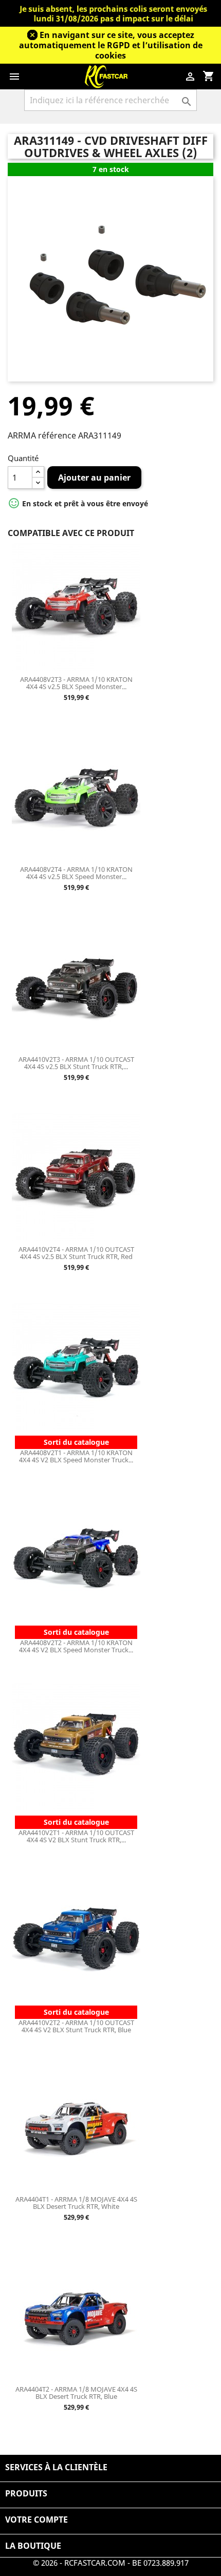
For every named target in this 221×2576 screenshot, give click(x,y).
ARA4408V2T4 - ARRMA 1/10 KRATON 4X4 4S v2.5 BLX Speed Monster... (76, 873)
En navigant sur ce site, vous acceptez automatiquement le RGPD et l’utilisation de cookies (111, 45)
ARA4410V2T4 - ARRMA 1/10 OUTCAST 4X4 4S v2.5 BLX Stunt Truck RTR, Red (76, 1253)
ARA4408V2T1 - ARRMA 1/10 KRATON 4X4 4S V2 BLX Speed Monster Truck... (76, 1456)
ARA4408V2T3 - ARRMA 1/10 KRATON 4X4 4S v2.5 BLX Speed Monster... (76, 683)
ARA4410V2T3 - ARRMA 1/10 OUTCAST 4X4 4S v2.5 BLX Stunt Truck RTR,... (76, 1063)
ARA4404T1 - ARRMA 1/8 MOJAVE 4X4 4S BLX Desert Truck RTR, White (76, 2203)
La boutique (33, 2546)
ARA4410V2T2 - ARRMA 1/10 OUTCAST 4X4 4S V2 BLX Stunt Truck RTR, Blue (76, 2026)
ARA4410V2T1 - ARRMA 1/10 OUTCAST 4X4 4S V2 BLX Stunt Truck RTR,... (76, 1836)
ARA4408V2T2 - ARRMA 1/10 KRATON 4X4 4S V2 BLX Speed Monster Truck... (76, 1646)
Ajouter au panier (94, 478)
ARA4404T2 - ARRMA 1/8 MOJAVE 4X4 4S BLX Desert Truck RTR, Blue (76, 2393)
